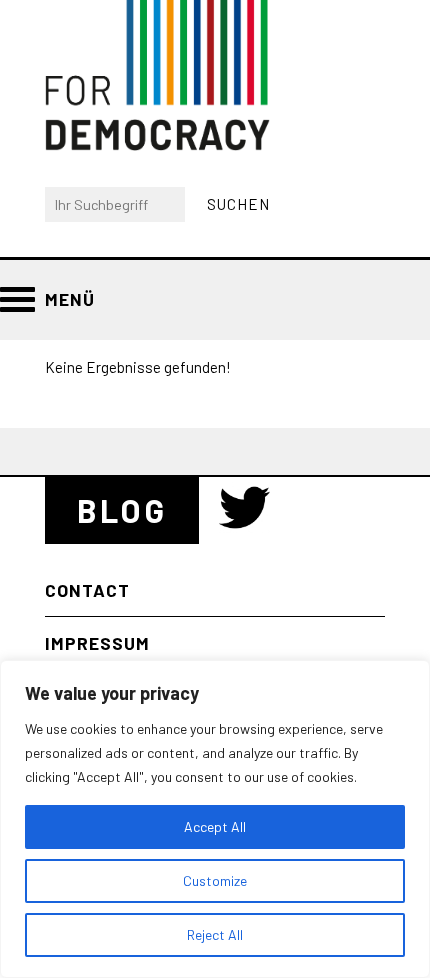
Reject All (215, 934)
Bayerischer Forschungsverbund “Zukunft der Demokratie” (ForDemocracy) (157, 75)
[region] (215, 819)
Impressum (97, 643)
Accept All (215, 826)
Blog (122, 510)
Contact (87, 590)
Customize (215, 880)
